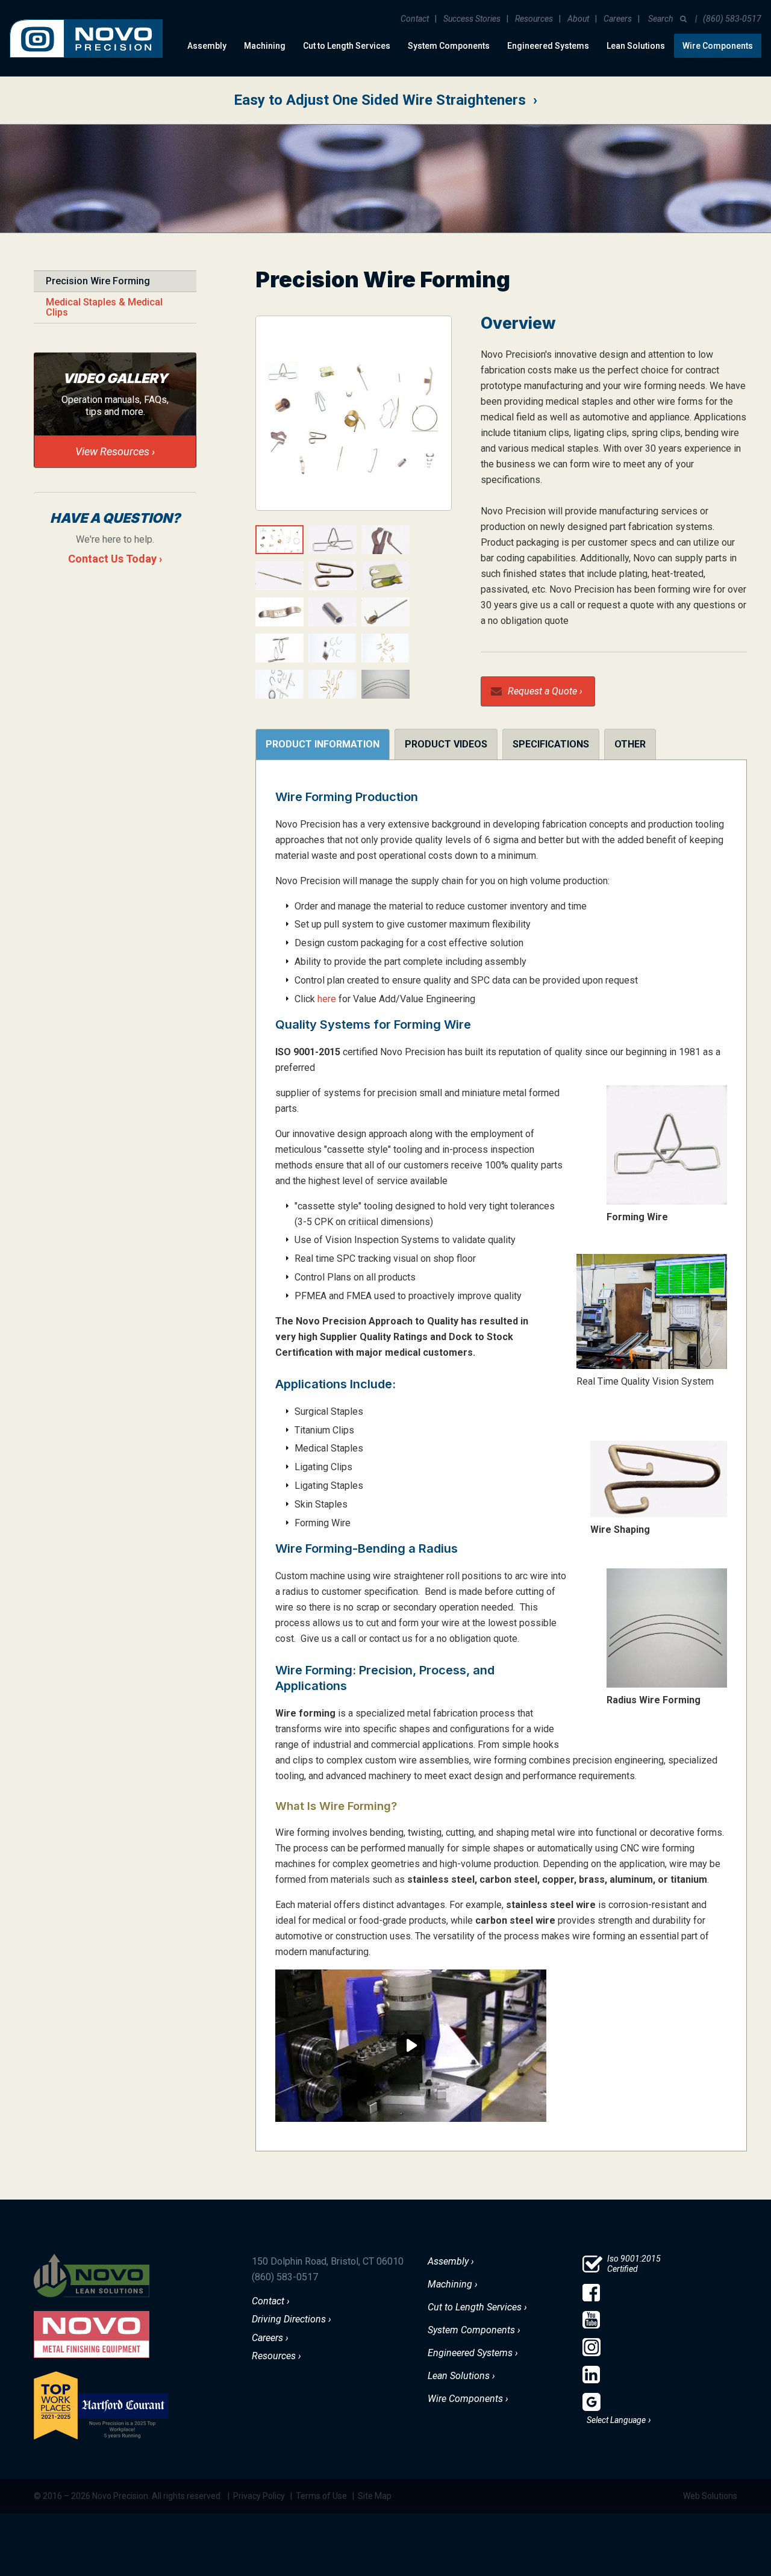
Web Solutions (710, 2496)
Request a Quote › (545, 691)
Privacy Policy (259, 2496)
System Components (449, 46)
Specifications (551, 744)
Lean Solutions (636, 46)
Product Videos (446, 744)
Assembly (207, 46)
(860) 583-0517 (732, 19)
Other (630, 744)
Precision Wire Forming (98, 281)
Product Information (323, 744)
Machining (265, 46)
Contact (415, 19)
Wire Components (718, 46)
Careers (618, 19)
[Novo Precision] (86, 10)
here (327, 999)
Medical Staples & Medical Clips (104, 307)
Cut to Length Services (347, 46)
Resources (534, 19)
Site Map (375, 2496)
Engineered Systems (548, 46)
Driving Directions (289, 2319)
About (578, 19)
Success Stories (472, 19)
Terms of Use (321, 2496)
